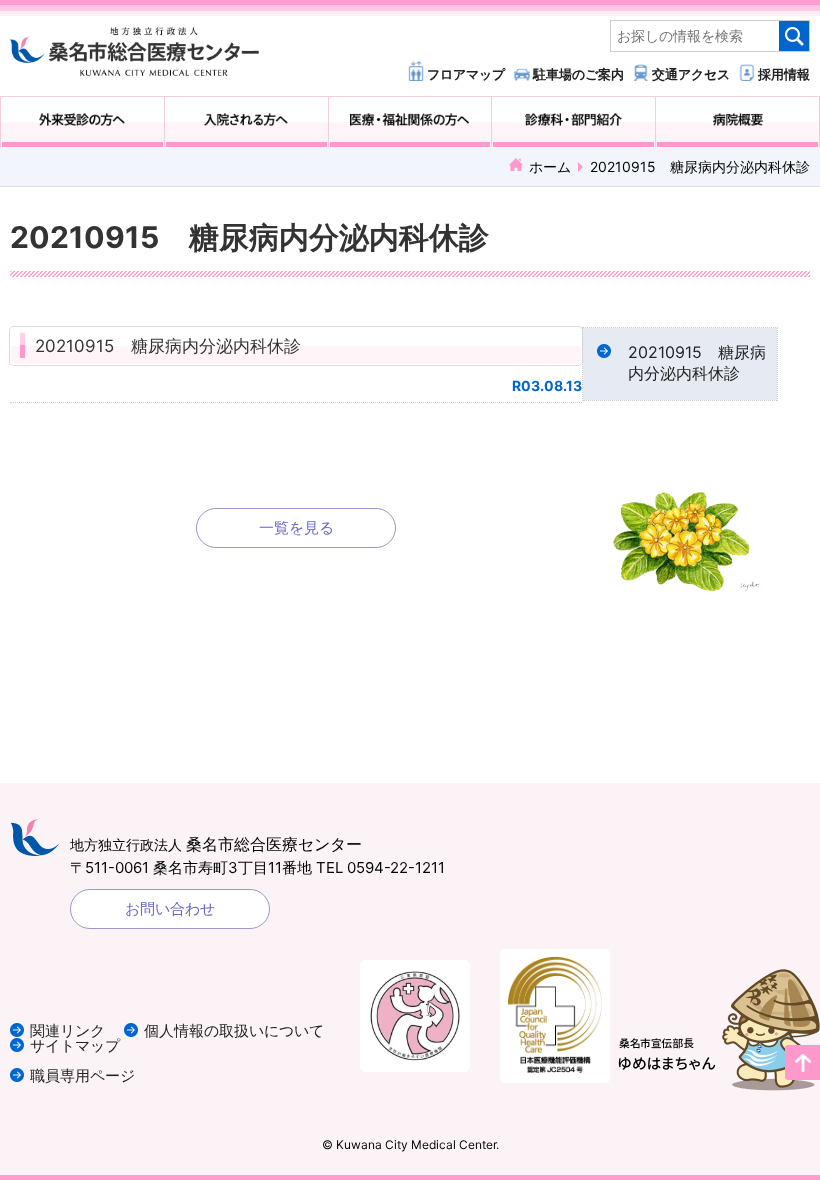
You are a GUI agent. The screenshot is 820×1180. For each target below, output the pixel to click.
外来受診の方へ (82, 122)
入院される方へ (246, 122)
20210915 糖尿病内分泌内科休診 (168, 346)
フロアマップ (466, 73)
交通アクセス (691, 73)
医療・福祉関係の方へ (410, 122)
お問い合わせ (170, 908)
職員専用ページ (82, 1075)
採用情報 (784, 73)
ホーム (550, 166)
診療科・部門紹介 (573, 122)
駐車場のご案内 (578, 73)
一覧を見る (296, 527)
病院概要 (737, 122)
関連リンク (67, 1030)
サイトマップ (75, 1045)
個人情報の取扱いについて (234, 1030)
